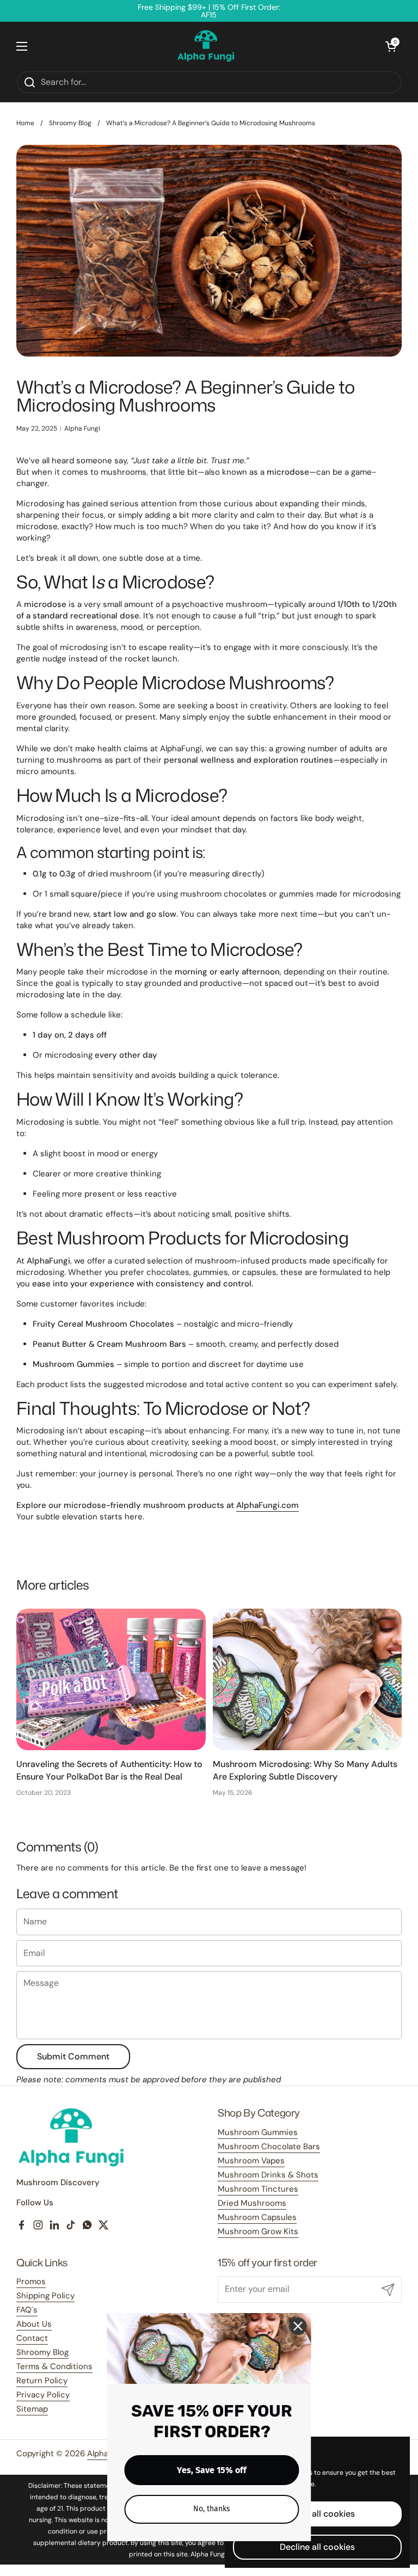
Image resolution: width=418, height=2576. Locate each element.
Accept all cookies (318, 2514)
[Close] (298, 2326)
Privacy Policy (43, 2395)
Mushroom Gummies (258, 2132)
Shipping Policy (45, 2296)
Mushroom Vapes (251, 2161)
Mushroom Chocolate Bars (269, 2146)
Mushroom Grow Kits (258, 2231)
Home (25, 123)
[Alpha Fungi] (206, 46)
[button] (391, 46)
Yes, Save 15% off (212, 2470)
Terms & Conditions (54, 2366)
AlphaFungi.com (268, 1505)
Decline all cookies (317, 2547)
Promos (31, 2281)
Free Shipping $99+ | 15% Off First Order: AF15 (209, 11)
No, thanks (212, 2509)
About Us (34, 2324)
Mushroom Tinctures (258, 2189)
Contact (32, 2338)
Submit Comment (73, 2056)
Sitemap (32, 2409)
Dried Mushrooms (252, 2203)
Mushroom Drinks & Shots (268, 2175)
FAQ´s (27, 2310)
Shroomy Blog (70, 123)
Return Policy (42, 2381)
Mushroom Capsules (257, 2217)
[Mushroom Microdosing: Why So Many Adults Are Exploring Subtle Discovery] (308, 1680)
